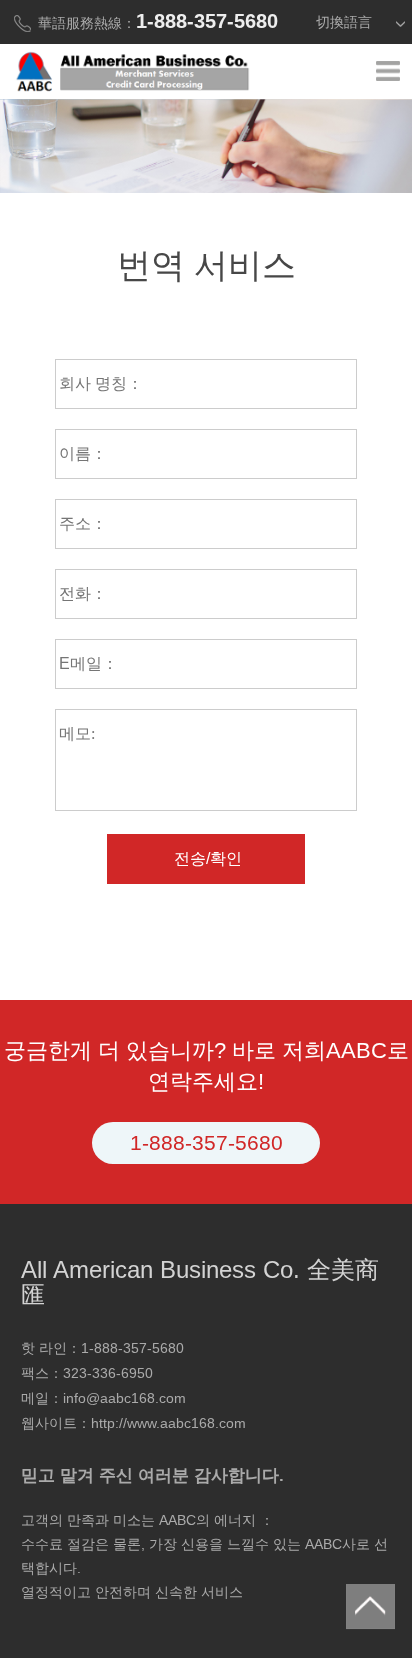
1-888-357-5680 (206, 1142)
